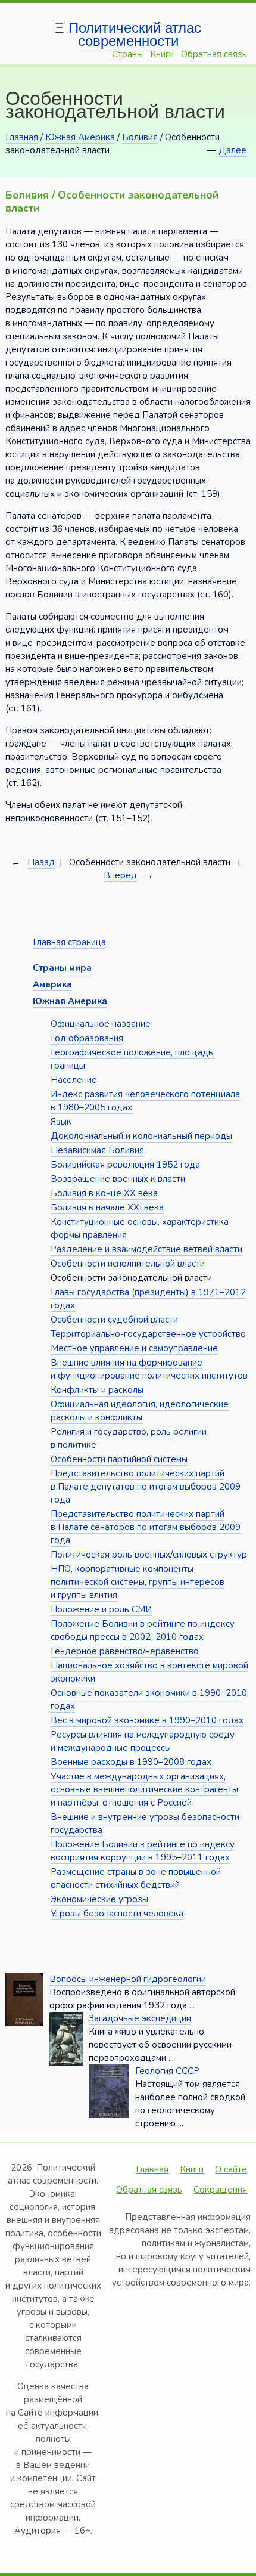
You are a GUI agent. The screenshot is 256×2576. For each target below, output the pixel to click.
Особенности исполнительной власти (128, 1264)
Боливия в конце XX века (104, 1193)
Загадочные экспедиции (140, 2018)
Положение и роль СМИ (101, 1609)
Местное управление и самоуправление (134, 1348)
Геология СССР (167, 2071)
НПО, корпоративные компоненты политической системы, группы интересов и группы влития (138, 1582)
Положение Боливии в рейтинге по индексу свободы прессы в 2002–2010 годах (143, 1630)
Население (74, 1080)
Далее (232, 150)
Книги (162, 54)
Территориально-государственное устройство (148, 1334)
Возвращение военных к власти (118, 1179)
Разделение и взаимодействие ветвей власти (146, 1249)
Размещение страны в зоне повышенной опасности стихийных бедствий (136, 1878)
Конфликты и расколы (97, 1390)
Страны (127, 54)
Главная (22, 137)
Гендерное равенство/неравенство (125, 1651)
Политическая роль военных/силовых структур (149, 1555)
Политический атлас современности (135, 34)
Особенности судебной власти (114, 1320)
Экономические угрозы (99, 1899)
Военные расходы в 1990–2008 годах (131, 1762)
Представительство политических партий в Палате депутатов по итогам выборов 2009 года (146, 1487)
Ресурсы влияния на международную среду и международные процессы (143, 1741)
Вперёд (120, 875)
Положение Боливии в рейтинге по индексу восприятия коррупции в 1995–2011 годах (143, 1851)
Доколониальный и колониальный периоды (141, 1136)
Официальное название (101, 1024)
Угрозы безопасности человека (117, 1914)
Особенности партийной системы (119, 1459)
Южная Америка (80, 137)
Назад (41, 862)
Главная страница (69, 942)
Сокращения (220, 2190)
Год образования (87, 1038)
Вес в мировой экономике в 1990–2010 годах (147, 1720)
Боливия (140, 137)
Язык (61, 1122)
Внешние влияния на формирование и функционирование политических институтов (149, 1369)
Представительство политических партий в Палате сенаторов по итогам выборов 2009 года (146, 1527)
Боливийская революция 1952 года (125, 1165)
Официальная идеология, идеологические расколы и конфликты (140, 1411)
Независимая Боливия (97, 1150)
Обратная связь (214, 54)
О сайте (231, 2169)
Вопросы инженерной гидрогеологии (128, 1979)
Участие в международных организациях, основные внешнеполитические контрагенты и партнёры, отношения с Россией (144, 1789)
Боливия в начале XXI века (107, 1207)
